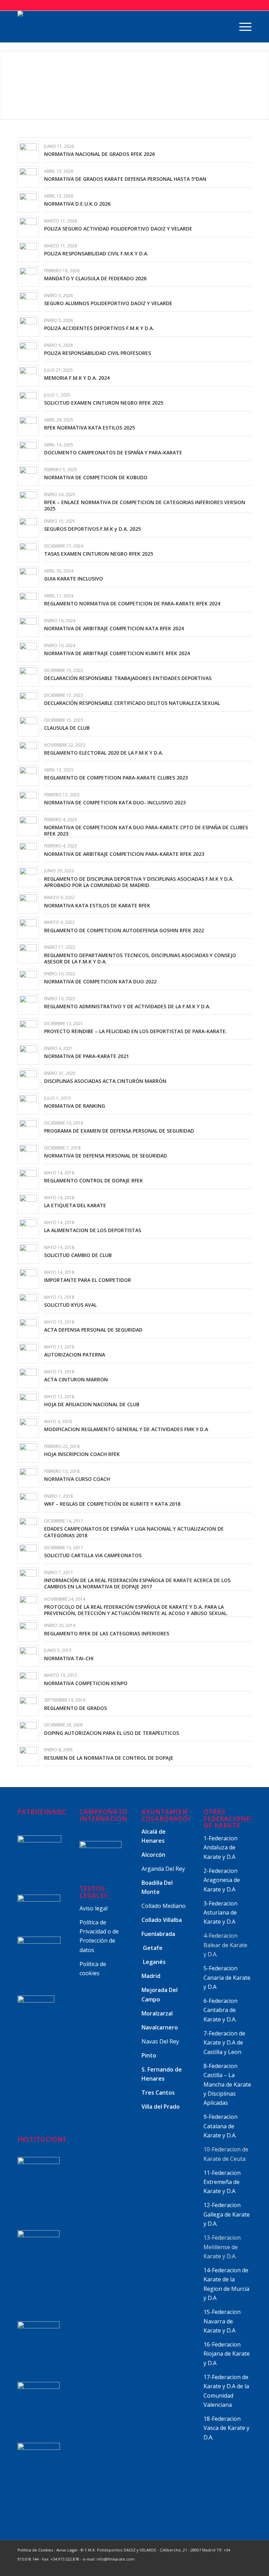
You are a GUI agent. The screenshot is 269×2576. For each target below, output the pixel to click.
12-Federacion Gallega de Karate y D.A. (227, 2214)
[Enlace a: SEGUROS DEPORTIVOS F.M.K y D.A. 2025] (28, 527)
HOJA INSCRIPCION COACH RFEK (82, 1454)
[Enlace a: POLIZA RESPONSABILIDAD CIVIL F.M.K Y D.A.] (28, 251)
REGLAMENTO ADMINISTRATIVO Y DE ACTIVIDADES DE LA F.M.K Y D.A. (127, 1006)
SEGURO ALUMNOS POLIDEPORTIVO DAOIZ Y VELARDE (108, 303)
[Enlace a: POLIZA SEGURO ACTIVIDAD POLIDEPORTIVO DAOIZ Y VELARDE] (28, 226)
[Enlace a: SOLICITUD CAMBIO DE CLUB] (28, 1253)
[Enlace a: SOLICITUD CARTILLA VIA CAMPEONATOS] (28, 1553)
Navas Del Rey (160, 2041)
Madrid (152, 1976)
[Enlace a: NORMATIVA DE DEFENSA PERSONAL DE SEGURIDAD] (28, 1153)
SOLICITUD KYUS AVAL (70, 1305)
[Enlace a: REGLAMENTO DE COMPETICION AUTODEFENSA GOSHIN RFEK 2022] (28, 928)
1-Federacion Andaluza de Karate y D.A (220, 1847)
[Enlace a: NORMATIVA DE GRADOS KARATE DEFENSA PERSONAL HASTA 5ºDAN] (28, 177)
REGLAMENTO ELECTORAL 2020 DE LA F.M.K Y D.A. (104, 753)
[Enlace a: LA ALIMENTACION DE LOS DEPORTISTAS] (28, 1228)
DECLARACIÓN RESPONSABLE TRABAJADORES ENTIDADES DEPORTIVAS (128, 678)
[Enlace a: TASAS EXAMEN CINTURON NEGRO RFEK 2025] (28, 552)
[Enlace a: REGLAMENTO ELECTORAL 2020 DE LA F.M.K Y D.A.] (28, 751)
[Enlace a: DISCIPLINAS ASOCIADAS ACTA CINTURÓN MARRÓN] (28, 1079)
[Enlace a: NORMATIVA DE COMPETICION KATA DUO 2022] (28, 979)
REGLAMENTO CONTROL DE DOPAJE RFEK (94, 1180)
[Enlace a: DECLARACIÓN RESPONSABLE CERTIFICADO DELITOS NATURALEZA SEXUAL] (28, 701)
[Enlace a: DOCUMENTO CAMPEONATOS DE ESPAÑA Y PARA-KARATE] (28, 450)
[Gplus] (225, 2567)
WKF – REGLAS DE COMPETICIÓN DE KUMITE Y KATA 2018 (112, 1504)
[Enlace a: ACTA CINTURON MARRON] (28, 1377)
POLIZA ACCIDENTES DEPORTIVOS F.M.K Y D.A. (99, 328)
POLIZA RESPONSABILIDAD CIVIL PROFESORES (98, 353)
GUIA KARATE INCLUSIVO (74, 579)
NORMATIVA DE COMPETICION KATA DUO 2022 (100, 981)
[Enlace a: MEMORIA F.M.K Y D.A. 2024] (28, 376)
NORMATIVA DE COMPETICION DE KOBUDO (96, 477)
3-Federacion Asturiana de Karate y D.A (220, 1913)
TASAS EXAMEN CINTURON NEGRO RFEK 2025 (99, 554)
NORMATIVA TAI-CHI (69, 1658)
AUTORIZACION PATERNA (75, 1355)
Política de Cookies (35, 2550)
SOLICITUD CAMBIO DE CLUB (78, 1255)
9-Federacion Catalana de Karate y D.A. (221, 2126)
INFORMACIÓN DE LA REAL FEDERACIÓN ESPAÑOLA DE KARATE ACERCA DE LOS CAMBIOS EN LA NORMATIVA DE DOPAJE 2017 (137, 1583)
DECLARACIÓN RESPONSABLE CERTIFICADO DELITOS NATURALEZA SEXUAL (132, 703)
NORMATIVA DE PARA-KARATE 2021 (87, 1056)
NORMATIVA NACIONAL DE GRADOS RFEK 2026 (99, 154)
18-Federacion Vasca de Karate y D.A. (226, 2428)
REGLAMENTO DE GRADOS (75, 1708)
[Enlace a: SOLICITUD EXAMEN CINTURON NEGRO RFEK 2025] (28, 401)
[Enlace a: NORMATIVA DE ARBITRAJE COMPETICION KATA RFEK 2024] (28, 626)
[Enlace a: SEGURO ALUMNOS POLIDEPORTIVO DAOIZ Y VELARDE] (28, 301)
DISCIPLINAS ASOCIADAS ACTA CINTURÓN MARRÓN (105, 1081)
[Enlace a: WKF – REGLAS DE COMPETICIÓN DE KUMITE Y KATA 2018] (28, 1502)
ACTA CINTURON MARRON (76, 1379)
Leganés (154, 1962)
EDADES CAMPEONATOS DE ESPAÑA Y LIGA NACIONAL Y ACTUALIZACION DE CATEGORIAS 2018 (134, 1532)
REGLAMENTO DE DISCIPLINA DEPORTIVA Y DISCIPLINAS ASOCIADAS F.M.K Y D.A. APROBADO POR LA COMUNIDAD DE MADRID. (139, 882)
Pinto (150, 2055)
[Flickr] (246, 2567)
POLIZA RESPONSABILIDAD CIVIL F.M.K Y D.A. (96, 253)
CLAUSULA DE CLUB (67, 728)
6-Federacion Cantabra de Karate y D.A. (220, 2010)
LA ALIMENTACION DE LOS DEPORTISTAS (93, 1230)
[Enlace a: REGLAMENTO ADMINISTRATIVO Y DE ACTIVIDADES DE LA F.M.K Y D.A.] (28, 1004)
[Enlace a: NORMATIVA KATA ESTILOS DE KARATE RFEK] (28, 903)
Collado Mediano (164, 1906)
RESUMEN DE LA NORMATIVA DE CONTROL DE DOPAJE (109, 1758)
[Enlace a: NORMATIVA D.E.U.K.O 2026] (28, 202)
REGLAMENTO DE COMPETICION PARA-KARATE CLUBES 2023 (116, 778)
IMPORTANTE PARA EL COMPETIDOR (88, 1280)
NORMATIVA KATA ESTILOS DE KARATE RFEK (97, 905)
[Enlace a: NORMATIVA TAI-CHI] (28, 1656)
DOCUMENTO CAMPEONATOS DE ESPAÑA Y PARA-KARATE (113, 452)
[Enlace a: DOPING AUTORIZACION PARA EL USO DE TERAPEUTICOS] (28, 1730)
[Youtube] (236, 2567)
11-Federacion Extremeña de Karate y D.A (222, 2182)
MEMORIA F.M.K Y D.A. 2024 (77, 378)
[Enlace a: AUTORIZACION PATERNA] (28, 1352)
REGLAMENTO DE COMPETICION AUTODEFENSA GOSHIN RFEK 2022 (124, 930)
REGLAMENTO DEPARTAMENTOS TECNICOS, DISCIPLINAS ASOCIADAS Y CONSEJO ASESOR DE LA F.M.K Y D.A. (140, 958)
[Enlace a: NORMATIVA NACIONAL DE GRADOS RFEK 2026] (28, 152)
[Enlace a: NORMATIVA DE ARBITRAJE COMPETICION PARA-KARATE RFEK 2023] (28, 851)
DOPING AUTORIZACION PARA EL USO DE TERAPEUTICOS (112, 1733)
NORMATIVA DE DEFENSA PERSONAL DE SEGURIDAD (106, 1156)
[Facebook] (215, 2567)
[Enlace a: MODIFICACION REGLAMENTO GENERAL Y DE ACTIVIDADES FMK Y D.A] (28, 1427)
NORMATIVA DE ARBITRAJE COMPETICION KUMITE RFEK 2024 (117, 653)
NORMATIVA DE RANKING (75, 1106)
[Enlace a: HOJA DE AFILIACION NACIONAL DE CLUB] (28, 1402)
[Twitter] (204, 2567)
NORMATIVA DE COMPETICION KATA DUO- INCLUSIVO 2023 (115, 802)
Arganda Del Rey (163, 1869)
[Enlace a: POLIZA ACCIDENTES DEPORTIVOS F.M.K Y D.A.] (28, 326)
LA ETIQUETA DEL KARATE (75, 1205)
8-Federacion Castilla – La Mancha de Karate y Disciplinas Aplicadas (227, 2084)
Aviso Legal (67, 2550)
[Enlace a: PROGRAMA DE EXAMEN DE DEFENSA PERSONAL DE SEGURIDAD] (28, 1129)
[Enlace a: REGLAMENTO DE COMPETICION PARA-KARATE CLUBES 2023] (28, 775)
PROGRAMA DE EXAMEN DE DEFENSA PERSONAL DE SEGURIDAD (119, 1131)
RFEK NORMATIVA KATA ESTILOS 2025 (89, 428)
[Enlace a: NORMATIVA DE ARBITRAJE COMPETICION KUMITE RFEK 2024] (28, 651)
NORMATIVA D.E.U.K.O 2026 (77, 204)
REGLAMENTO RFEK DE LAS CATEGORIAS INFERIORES (107, 1633)
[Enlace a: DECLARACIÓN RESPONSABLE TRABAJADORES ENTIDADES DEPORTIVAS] (28, 676)
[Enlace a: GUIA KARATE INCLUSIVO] (28, 576)
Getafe (153, 1948)
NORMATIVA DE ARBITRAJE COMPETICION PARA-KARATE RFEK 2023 (124, 854)
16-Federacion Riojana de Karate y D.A (227, 2354)
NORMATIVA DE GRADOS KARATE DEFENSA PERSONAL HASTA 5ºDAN (125, 179)
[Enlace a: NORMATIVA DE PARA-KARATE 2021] (28, 1054)
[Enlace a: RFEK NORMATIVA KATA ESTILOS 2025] (28, 425)
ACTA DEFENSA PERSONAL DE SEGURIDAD (93, 1330)
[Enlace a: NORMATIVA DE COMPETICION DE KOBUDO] (28, 475)
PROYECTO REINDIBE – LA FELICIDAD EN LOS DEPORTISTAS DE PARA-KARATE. (136, 1031)
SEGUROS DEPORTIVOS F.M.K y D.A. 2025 (92, 529)
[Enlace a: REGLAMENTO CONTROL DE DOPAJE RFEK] (28, 1178)
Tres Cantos (159, 2093)
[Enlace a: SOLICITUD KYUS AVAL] (28, 1303)
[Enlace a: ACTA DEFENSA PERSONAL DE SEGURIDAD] (28, 1328)
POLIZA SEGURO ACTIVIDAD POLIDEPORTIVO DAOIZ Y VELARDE (118, 229)
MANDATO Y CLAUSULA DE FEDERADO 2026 (95, 278)
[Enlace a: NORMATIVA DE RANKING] (28, 1104)
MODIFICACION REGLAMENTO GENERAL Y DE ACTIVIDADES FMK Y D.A (126, 1429)
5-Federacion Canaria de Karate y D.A (227, 1977)
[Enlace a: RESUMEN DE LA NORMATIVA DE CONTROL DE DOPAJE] (28, 1755)
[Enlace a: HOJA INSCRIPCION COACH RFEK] (28, 1452)
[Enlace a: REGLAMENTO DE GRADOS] (28, 1706)
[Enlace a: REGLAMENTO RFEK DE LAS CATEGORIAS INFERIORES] (28, 1631)
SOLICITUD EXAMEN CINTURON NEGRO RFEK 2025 (104, 403)
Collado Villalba (162, 1920)
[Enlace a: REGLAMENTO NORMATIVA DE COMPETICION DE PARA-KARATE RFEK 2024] (28, 601)
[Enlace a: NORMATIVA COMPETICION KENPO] (28, 1681)
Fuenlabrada (158, 1934)
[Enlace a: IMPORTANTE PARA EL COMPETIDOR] (28, 1278)
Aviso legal (94, 1908)
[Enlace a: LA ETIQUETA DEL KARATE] (28, 1203)
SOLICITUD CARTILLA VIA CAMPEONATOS (93, 1555)
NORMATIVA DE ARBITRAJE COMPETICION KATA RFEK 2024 (114, 628)
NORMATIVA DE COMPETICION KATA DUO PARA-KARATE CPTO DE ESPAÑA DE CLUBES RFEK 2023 (146, 830)
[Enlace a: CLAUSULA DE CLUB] (28, 726)
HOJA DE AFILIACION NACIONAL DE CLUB (92, 1404)
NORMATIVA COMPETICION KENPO (86, 1683)
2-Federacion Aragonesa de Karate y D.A (222, 1880)
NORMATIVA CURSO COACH (77, 1479)
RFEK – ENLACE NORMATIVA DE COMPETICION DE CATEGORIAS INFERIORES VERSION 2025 (145, 505)
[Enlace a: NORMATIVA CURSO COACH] (28, 1477)
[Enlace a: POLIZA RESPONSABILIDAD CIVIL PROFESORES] (28, 351)
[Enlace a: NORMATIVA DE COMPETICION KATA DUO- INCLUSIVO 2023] (28, 800)
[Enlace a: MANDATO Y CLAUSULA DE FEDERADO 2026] (28, 276)
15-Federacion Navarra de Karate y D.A (222, 2321)
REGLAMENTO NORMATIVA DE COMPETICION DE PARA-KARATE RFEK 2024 (132, 603)
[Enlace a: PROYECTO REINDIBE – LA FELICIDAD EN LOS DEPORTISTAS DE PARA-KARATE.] (28, 1029)
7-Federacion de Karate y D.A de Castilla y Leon (224, 2043)
